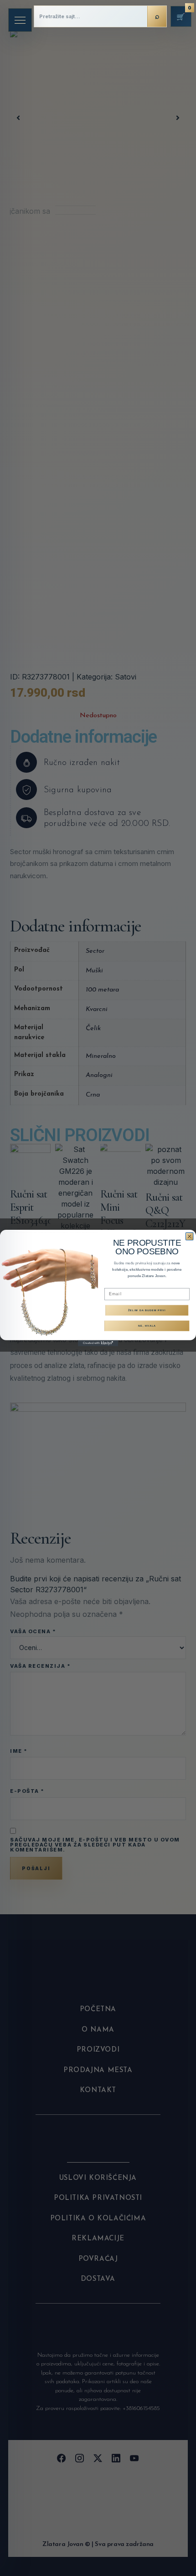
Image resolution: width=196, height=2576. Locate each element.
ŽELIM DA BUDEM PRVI (147, 1310)
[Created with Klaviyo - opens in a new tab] (98, 1343)
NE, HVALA (147, 1326)
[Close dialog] (190, 1237)
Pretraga (157, 16)
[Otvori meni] (20, 20)
